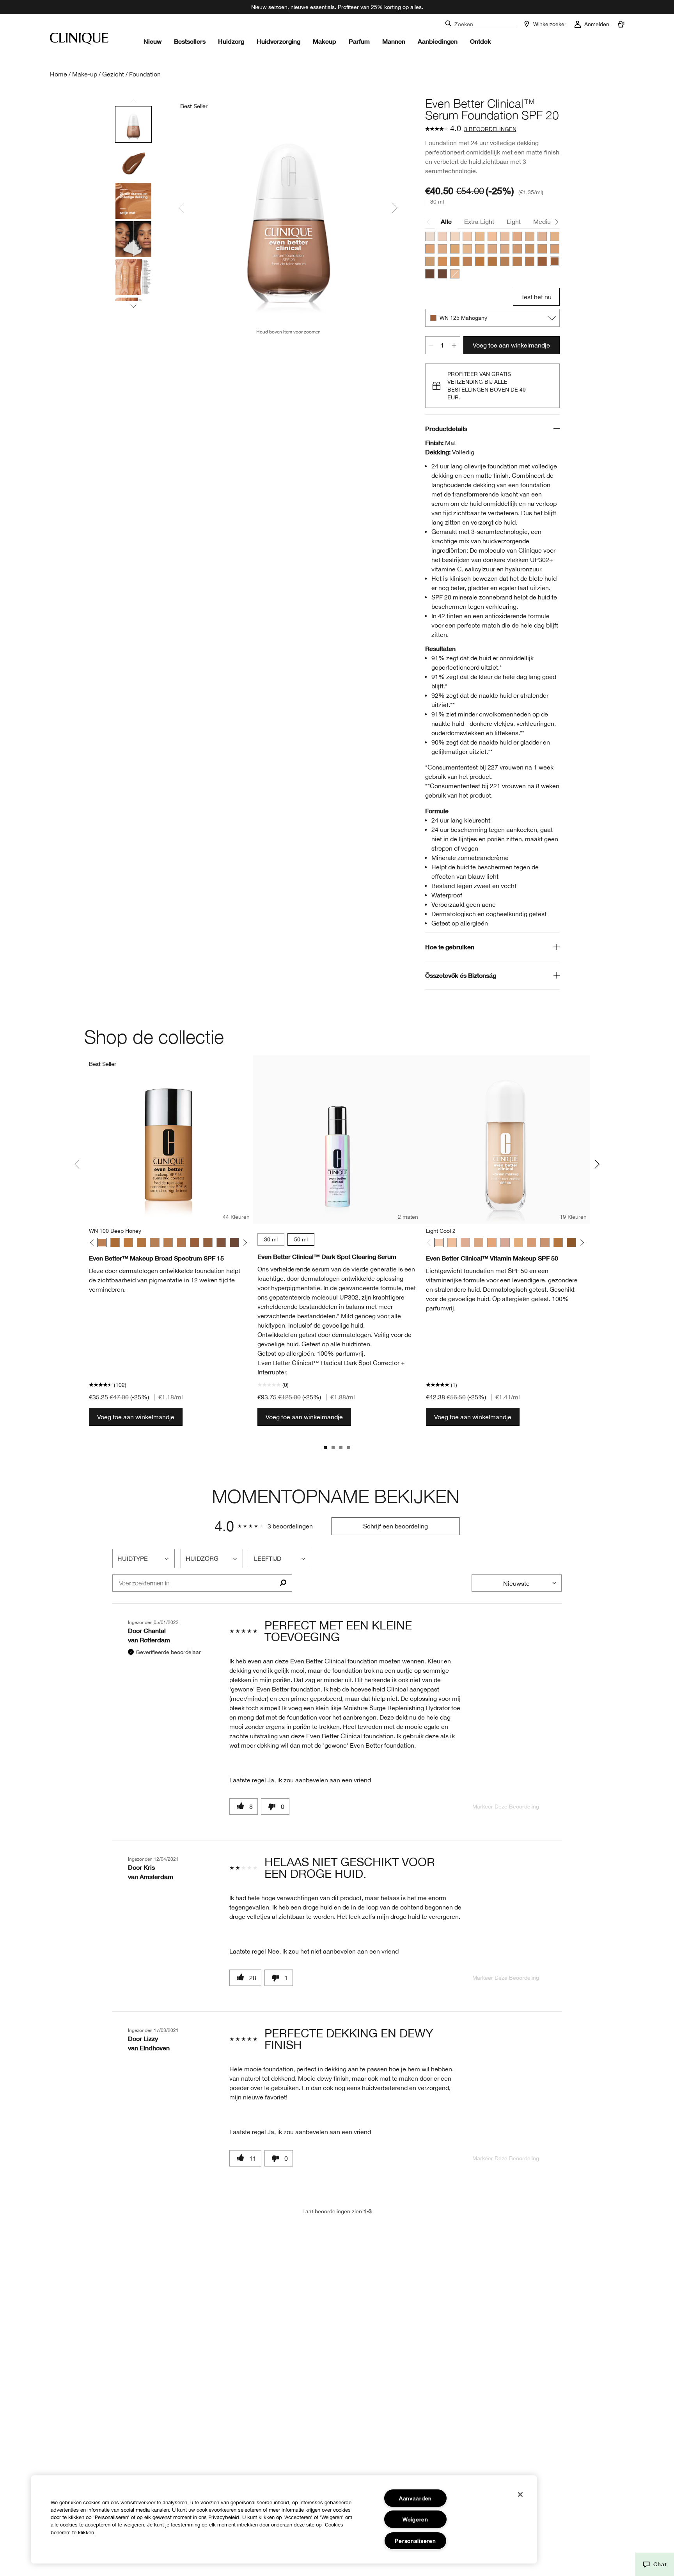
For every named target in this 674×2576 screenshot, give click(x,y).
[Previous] (93, 1243)
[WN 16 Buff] (455, 274)
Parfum (359, 41)
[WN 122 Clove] (542, 261)
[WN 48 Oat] (430, 249)
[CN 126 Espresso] (430, 274)
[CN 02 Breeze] (442, 236)
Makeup (325, 41)
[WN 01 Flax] (430, 236)
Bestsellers (190, 41)
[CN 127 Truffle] (442, 274)
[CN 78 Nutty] (542, 249)
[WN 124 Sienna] (208, 1243)
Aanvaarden (415, 2498)
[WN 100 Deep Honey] (467, 261)
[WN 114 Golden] (492, 261)
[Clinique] (79, 39)
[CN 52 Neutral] (442, 249)
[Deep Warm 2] (571, 1243)
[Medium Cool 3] (532, 1243)
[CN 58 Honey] (480, 249)
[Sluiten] (520, 2494)
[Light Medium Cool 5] (505, 1243)
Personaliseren (415, 2541)
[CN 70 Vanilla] (505, 249)
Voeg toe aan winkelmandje (511, 345)
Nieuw (153, 41)
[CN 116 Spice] (517, 261)
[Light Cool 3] (452, 1243)
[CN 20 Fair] (492, 236)
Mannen (394, 41)
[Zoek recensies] (283, 1583)
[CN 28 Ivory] (505, 236)
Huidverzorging (278, 41)
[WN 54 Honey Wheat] (455, 249)
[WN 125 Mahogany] (555, 261)
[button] (655, 2564)
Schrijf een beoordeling (396, 1526)
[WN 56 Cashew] (467, 249)
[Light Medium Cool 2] (465, 1243)
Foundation (145, 74)
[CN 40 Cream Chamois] (542, 236)
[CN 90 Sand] (430, 261)
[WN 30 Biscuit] (517, 236)
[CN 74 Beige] (517, 249)
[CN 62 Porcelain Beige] (492, 249)
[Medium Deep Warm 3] (558, 1243)
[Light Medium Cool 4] (492, 1243)
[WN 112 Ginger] (480, 261)
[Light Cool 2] (439, 1243)
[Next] (244, 1243)
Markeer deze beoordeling (506, 1807)
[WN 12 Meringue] (480, 236)
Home (59, 74)
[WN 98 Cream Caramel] (455, 261)
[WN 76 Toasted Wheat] (530, 249)
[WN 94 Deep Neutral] (442, 261)
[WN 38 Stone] (530, 236)
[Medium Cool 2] (518, 1243)
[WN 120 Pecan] (530, 261)
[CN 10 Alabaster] (467, 236)
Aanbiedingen (438, 41)
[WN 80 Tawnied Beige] (555, 249)
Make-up (85, 74)
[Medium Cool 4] (545, 1243)
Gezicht (113, 74)
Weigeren (415, 2519)
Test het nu (536, 297)
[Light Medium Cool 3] (479, 1243)
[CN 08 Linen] (455, 236)
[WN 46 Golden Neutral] (555, 236)
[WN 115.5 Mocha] (505, 261)
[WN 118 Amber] (115, 1243)
